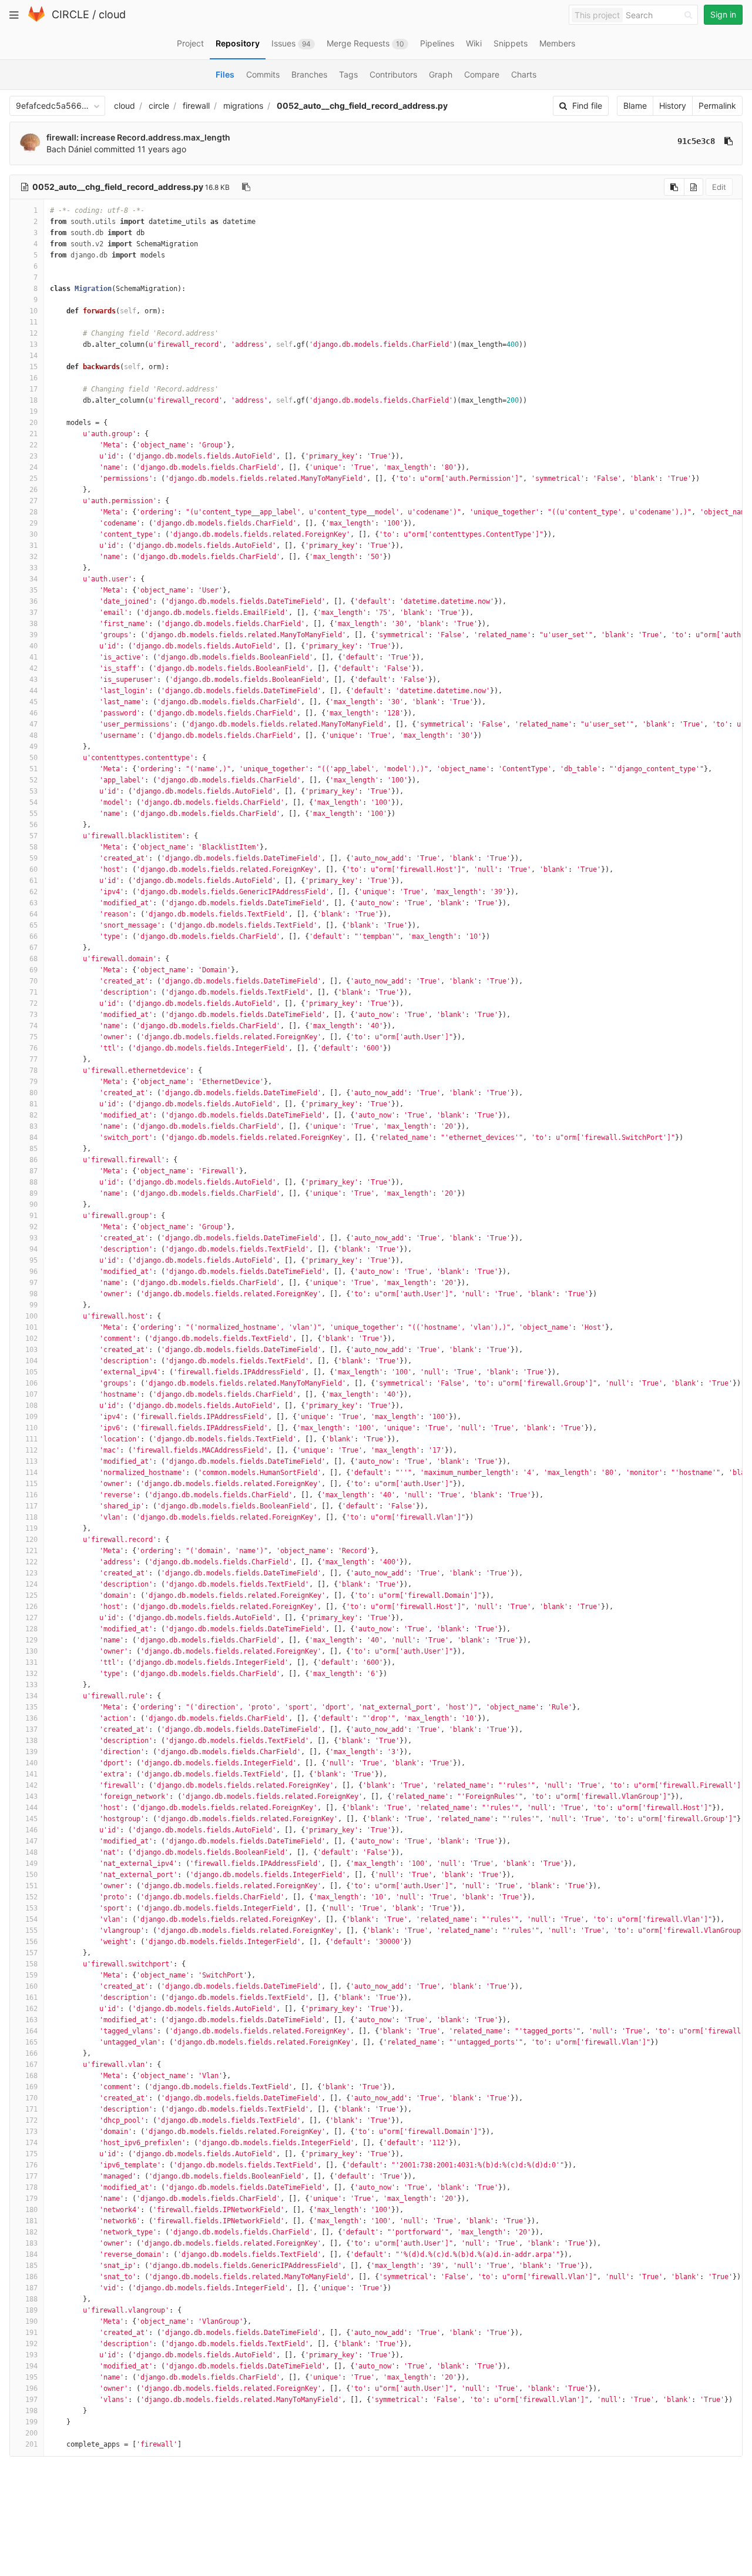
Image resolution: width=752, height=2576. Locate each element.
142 (31, 1785)
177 (31, 2176)
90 (33, 1205)
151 (31, 1886)
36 (33, 601)
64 (33, 914)
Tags (348, 74)
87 (33, 1171)
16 (33, 378)
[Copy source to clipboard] (674, 187)
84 (33, 1138)
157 (31, 1953)
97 (33, 1283)
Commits (263, 74)
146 (31, 1830)
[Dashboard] (36, 19)
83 (33, 1126)
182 (31, 2232)
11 (33, 322)
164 (31, 2031)
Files (225, 74)
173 (31, 2132)
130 (31, 1651)
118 (31, 1517)
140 (31, 1763)
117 (31, 1506)
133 (31, 1685)
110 (31, 1428)
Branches (309, 74)
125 (31, 1595)
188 (31, 2299)
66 (33, 936)
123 (31, 1573)
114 (31, 1473)
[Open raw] (694, 187)
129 (31, 1640)
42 (33, 668)
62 (33, 892)
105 (31, 1372)
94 (33, 1249)
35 (33, 590)
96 (33, 1272)
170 (31, 2098)
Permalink (717, 106)
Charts (524, 74)
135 (31, 1707)
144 (31, 1808)
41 (33, 657)
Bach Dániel (69, 149)
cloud (112, 14)
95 (33, 1260)
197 (31, 2400)
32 (33, 557)
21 (33, 434)
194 (31, 2366)
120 (31, 1540)
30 (33, 534)
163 (31, 2020)
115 (31, 1484)
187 (31, 2288)
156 (31, 1942)
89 (33, 1193)
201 (31, 2444)
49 (33, 747)
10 (33, 311)
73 (33, 1015)
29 (33, 523)
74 (33, 1026)
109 (31, 1417)
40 (33, 646)
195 (31, 2377)
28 (33, 512)
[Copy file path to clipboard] (246, 187)
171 (31, 2109)
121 (31, 1551)
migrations (243, 106)
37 (33, 613)
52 (33, 780)
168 (31, 2076)
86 (33, 1160)
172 (31, 2120)
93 (33, 1238)
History (673, 106)
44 (33, 691)
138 (31, 1741)
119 (31, 1528)
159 (31, 1975)
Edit (719, 187)
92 (33, 1227)
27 (33, 501)
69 (33, 970)
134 (31, 1696)
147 (31, 1841)
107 (31, 1394)
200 (31, 2433)
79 (33, 1082)
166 (31, 2053)
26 (33, 490)
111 (31, 1439)
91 (33, 1216)
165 (31, 2042)
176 (31, 2165)
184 (31, 2254)
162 (31, 2009)
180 (31, 2210)
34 (33, 579)
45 (33, 702)
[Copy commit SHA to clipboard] (728, 141)
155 (31, 1931)
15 (33, 367)
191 (31, 2333)
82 (33, 1115)
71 (33, 992)
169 (31, 2087)
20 (33, 423)
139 (31, 1752)
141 (31, 1774)
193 (31, 2355)
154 (31, 1919)
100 (31, 1316)
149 (31, 1864)
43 (33, 680)
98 (33, 1294)
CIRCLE (70, 14)
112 (31, 1450)
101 (31, 1327)
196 (31, 2388)
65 (33, 925)
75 (33, 1037)
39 (33, 635)
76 (33, 1048)
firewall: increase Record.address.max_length (138, 137)
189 (31, 2310)
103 (31, 1350)
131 (31, 1662)
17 (33, 389)
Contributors (393, 74)
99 (33, 1305)
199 (31, 2422)
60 (33, 869)
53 (33, 791)
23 (33, 456)
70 (33, 981)
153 (31, 1908)
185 (31, 2266)
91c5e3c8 (696, 141)
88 (33, 1182)
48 (33, 735)
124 (31, 1584)
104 (31, 1361)
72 (33, 1003)
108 (31, 1406)
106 (31, 1383)
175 (31, 2154)
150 (31, 1875)
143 (31, 1796)
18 (33, 400)
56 (33, 825)
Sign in (723, 14)
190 (31, 2321)
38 (33, 624)
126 (31, 1607)
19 (33, 412)
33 (33, 568)
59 (33, 858)
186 (31, 2277)
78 (33, 1070)
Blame (635, 106)
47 (33, 724)
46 (33, 713)
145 (31, 1819)
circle (159, 106)
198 (31, 2411)
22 (33, 445)
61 (33, 881)
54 (33, 802)
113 (31, 1461)
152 (31, 1897)
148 (31, 1852)
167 (31, 2065)
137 (31, 1729)
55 (33, 814)
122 (31, 1562)
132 (31, 1674)
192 (31, 2344)
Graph (441, 74)
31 (33, 546)
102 (31, 1339)
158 (31, 1964)
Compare (482, 74)
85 (33, 1149)
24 (33, 467)
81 (33, 1104)
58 (33, 847)
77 (33, 1059)
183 (31, 2243)
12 (33, 333)
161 (31, 1998)
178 (31, 2187)
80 (33, 1093)
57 (33, 836)
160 (31, 1986)
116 (31, 1495)
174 (31, 2143)
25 (33, 479)
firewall (196, 106)
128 (31, 1629)
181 (31, 2221)
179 (31, 2199)
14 (33, 356)
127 (31, 1618)
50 (33, 758)
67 (33, 948)
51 (33, 769)
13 (33, 344)
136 (31, 1718)
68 (33, 959)
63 (33, 903)
